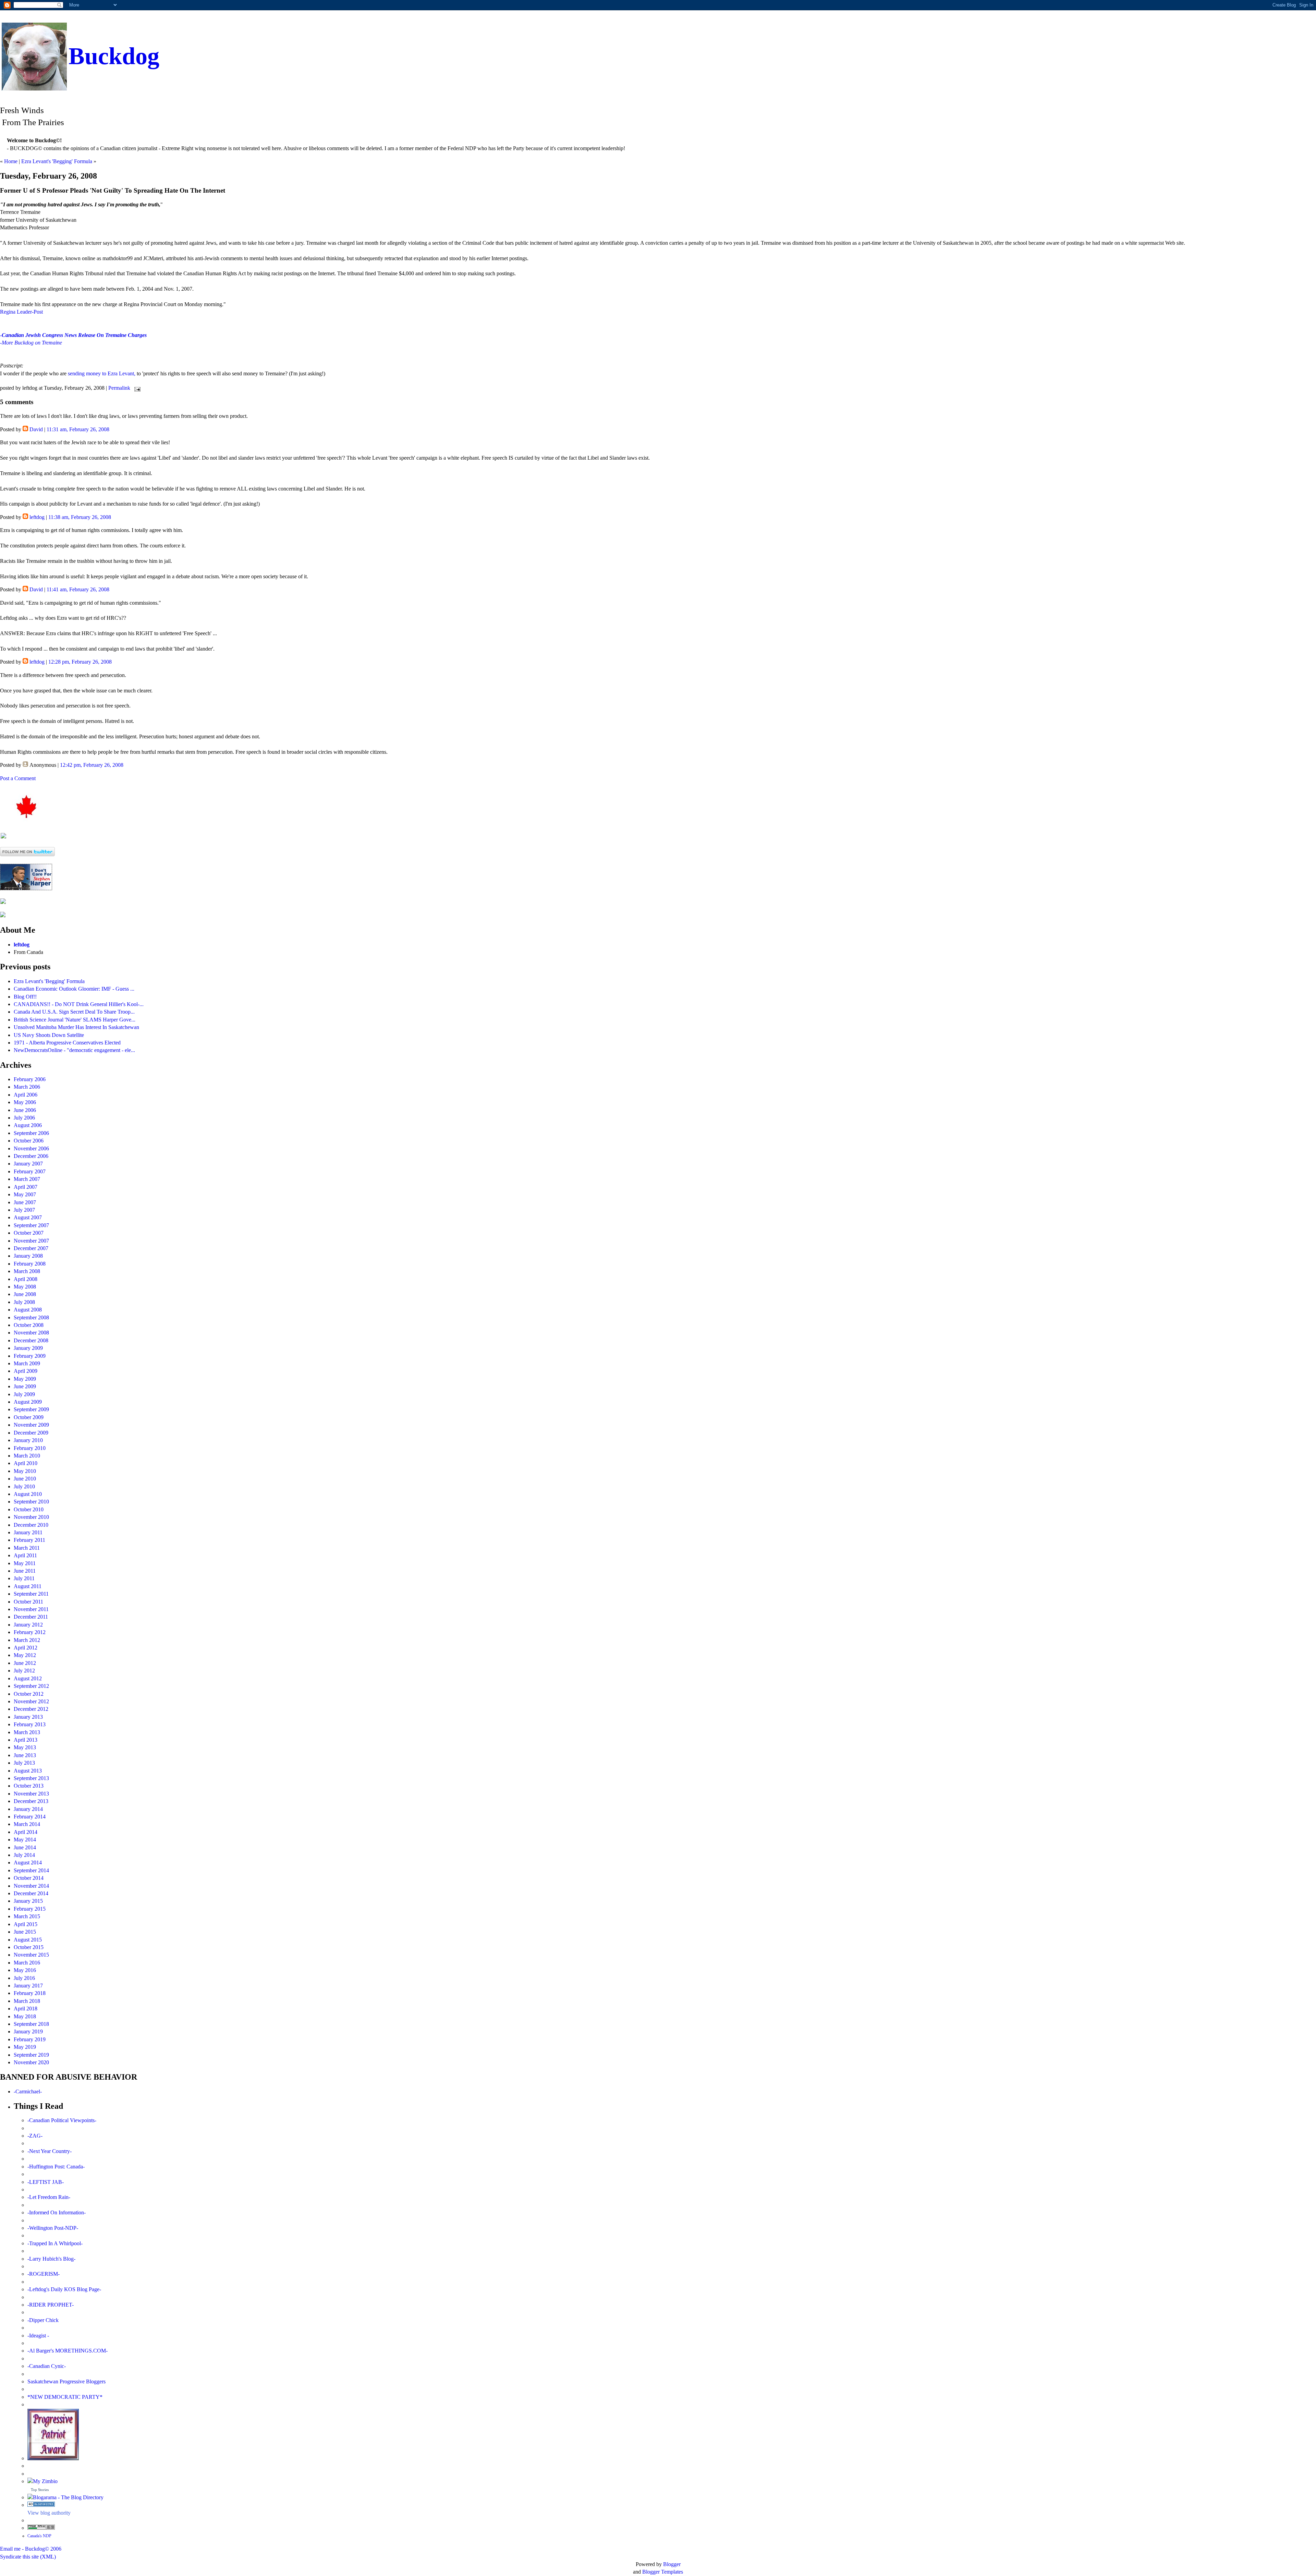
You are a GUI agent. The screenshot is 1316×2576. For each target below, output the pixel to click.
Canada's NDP (39, 2536)
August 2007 (28, 1217)
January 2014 (28, 1809)
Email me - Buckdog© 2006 (31, 2549)
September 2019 (31, 2055)
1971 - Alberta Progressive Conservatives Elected (67, 1043)
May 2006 (25, 1102)
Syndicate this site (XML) (28, 2557)
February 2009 (30, 1356)
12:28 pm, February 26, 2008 (80, 662)
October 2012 (29, 1694)
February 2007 (30, 1171)
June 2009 (25, 1386)
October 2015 (29, 1947)
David (36, 429)
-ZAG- (35, 2136)
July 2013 (24, 1763)
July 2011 (24, 1578)
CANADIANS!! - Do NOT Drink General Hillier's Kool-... (79, 1004)
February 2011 (29, 1540)
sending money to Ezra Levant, (102, 373)
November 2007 (31, 1241)
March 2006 (27, 1087)
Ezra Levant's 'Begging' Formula (57, 161)
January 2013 (28, 1717)
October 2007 (29, 1233)
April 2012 (26, 1648)
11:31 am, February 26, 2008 (78, 429)
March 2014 (27, 1824)
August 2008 (28, 1310)
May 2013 (25, 1747)
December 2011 (31, 1617)
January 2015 (28, 1901)
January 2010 (28, 1440)
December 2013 (31, 1801)
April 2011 (25, 1555)
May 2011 (25, 1563)
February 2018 (30, 1993)
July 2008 (24, 1302)
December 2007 (31, 1248)
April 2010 (26, 1463)
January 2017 (28, 1986)
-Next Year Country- (50, 2151)
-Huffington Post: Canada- (56, 2167)
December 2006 (31, 1156)
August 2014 (28, 1863)
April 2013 (26, 1740)
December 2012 (31, 1709)
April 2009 (26, 1371)
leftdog (37, 517)
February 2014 (30, 1817)
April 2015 (26, 1924)
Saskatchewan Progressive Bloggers (66, 2381)
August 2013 (28, 1771)
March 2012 (27, 1640)
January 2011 (28, 1532)
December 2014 (31, 1893)
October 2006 (29, 1141)
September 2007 (31, 1225)
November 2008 (31, 1333)
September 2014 (31, 1870)
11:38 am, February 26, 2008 (80, 517)
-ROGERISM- (44, 2274)
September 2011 (31, 1594)
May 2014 (25, 1840)
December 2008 (31, 1340)
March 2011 (27, 1548)
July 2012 (24, 1671)
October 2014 (29, 1878)
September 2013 (31, 1778)
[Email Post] (136, 388)
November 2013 (31, 1794)
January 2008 (28, 1256)
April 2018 (26, 2009)
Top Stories (40, 2490)
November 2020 (31, 2062)
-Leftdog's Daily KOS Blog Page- (64, 2289)
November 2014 (31, 1886)
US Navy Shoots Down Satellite (49, 1035)
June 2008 (25, 1294)
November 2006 (31, 1148)
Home (11, 161)
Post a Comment (18, 778)
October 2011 (28, 1602)
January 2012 (28, 1625)
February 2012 (30, 1632)
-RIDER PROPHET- (51, 2305)
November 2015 (31, 1955)
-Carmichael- (28, 2091)
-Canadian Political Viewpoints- (62, 2120)
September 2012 (31, 1686)
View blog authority (49, 2513)
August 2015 (28, 1940)
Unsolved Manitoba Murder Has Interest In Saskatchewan (76, 1027)
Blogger (672, 2564)
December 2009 (31, 1433)
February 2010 (30, 1448)
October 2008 (29, 1325)
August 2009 (28, 1402)
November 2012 (31, 1701)
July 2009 (24, 1394)
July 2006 (24, 1118)
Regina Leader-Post (21, 312)
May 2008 (25, 1287)
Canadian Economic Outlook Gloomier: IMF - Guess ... (74, 989)
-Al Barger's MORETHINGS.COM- (68, 2351)
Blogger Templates (663, 2572)
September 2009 (31, 1409)
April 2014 (26, 1832)
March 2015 (27, 1916)
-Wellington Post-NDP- (53, 2228)
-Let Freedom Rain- (49, 2197)
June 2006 (25, 1110)
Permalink (119, 388)
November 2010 (31, 1517)
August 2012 (28, 1678)
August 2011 (28, 1586)
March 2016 (27, 1963)
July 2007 (24, 1210)
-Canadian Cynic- (47, 2366)
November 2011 (31, 1609)
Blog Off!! (25, 997)
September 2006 (31, 1133)
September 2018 (31, 2024)
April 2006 (26, 1095)
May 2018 (25, 2016)
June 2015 (25, 1932)
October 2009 (29, 1417)
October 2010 (29, 1509)
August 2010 (28, 1494)
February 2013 (30, 1724)
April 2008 (26, 1279)
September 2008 (31, 1317)
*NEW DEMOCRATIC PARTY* (65, 2397)
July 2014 (24, 1855)
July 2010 (24, 1486)
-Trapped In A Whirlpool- (55, 2243)
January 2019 (28, 2031)
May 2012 (25, 1655)
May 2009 (25, 1379)
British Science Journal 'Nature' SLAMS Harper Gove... (75, 1020)
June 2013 (25, 1755)
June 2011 (25, 1571)
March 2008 (27, 1271)
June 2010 (25, 1479)
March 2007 (27, 1179)
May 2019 (25, 2047)
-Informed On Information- (57, 2212)
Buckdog (114, 56)
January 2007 (28, 1164)
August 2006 (28, 1125)
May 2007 (25, 1194)
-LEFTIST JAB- (46, 2182)
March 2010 (27, 1456)
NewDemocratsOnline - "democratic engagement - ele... (74, 1050)
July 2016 (24, 1978)
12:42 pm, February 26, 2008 (92, 765)
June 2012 (25, 1663)
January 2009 (28, 1348)
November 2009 (31, 1425)
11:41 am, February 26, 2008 (78, 589)
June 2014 (25, 1847)
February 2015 (30, 1909)
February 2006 (30, 1079)
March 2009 (27, 1363)
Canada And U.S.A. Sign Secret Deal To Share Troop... (74, 1012)
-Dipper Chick (43, 2320)
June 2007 (25, 1202)
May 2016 (25, 1970)
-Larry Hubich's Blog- (51, 2259)
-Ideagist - (38, 2336)
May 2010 (25, 1471)
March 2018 (27, 2001)
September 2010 (31, 1502)
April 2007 (26, 1187)
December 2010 (31, 1525)
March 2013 (27, 1732)
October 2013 (29, 1786)
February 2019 (30, 2039)
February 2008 (30, 1264)
